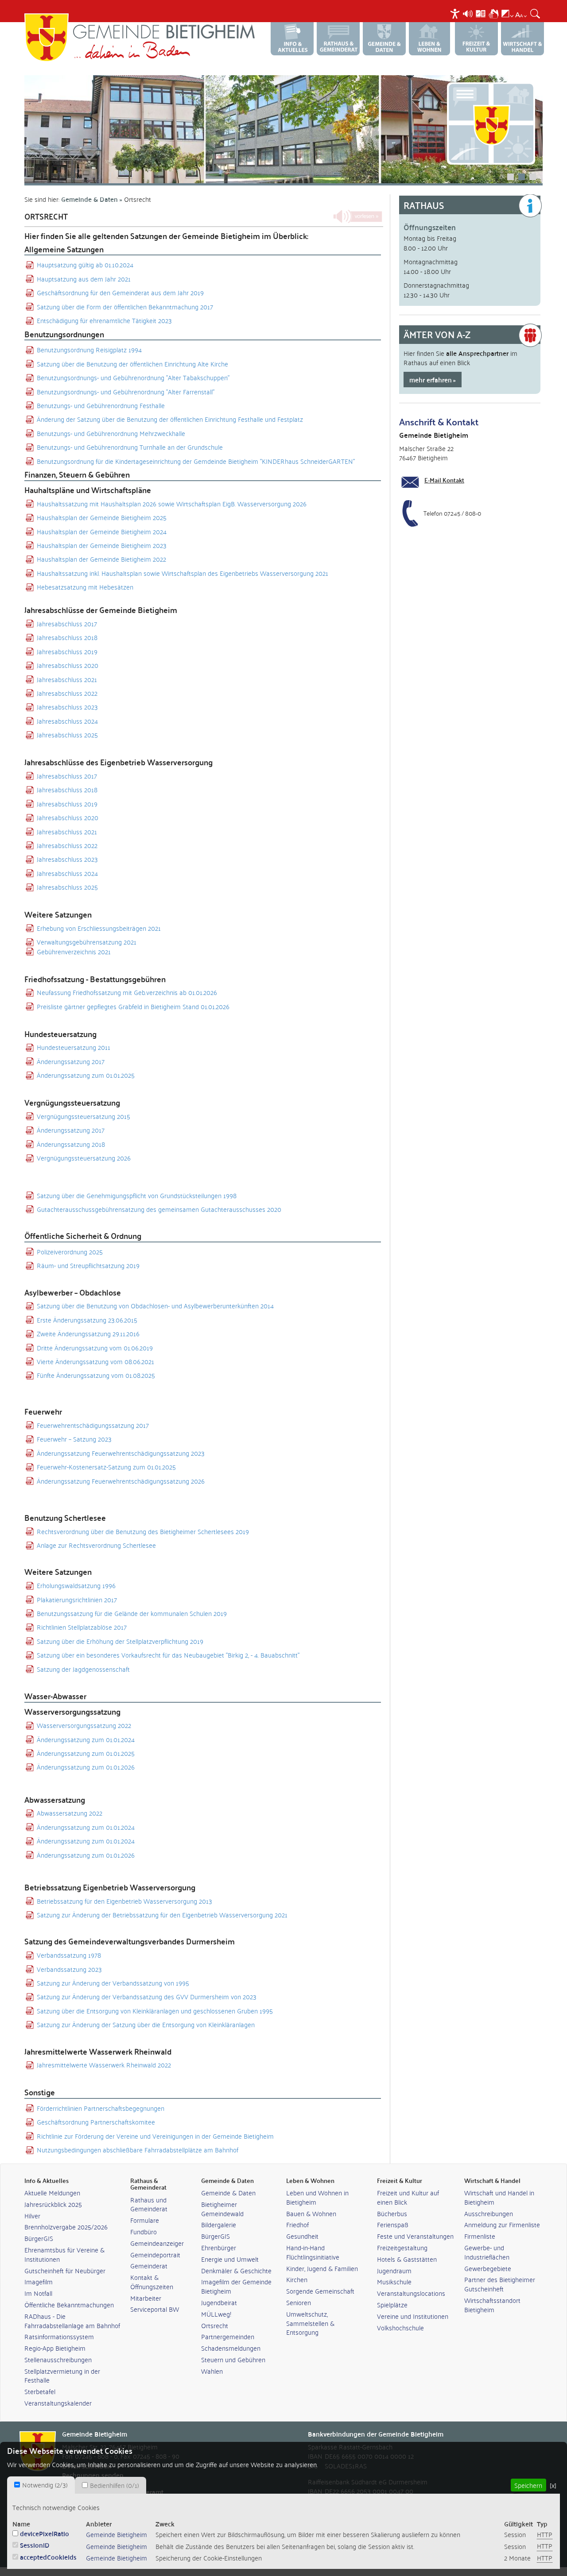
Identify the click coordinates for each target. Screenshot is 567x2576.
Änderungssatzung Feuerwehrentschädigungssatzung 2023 (121, 1453)
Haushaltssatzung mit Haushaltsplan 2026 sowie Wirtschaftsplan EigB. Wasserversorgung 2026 (172, 503)
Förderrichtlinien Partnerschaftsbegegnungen (101, 2108)
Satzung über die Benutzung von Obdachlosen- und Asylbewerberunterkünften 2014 (155, 1305)
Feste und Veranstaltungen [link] (415, 2236)
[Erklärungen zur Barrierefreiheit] (455, 12)
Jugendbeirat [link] (219, 2302)
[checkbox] (17, 2485)
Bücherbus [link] (392, 2213)
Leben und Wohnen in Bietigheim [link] (317, 2197)
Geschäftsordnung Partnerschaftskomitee (96, 2122)
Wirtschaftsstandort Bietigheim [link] (492, 2305)
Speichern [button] (528, 2485)
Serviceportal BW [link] (155, 2309)
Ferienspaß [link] (393, 2224)
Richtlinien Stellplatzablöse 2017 (82, 1627)
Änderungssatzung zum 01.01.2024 (86, 1739)
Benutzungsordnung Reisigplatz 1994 (89, 349)
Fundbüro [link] (144, 2231)
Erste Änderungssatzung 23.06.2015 (87, 1320)
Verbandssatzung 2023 (69, 1969)
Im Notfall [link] (38, 2293)
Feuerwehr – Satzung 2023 (74, 1439)
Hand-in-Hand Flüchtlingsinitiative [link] (313, 2252)
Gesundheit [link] (302, 2236)
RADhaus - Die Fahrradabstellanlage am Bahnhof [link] (72, 2321)
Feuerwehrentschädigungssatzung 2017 (93, 1425)
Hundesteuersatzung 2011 (74, 1047)
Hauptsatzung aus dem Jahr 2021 (84, 279)
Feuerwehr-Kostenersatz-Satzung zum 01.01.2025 (106, 1467)
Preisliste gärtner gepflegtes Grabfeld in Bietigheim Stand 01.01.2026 (133, 1006)
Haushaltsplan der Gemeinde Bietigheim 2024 (102, 531)
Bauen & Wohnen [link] (311, 2213)
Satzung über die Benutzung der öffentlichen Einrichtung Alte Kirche (132, 364)
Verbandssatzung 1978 (69, 1955)
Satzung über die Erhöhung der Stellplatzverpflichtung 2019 (120, 1641)
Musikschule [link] (394, 2281)
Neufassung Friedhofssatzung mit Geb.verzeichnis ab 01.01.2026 (127, 992)
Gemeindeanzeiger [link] (157, 2243)
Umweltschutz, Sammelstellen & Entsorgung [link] (310, 2323)
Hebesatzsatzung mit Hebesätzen (85, 587)
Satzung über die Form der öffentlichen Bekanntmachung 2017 (125, 307)
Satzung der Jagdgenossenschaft (83, 1669)
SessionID (35, 2545)
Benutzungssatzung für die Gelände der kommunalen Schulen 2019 (132, 1613)
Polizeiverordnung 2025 (70, 1251)
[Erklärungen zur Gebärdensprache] (493, 12)
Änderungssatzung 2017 (71, 1061)
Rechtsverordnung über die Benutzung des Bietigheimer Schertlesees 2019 (143, 1531)
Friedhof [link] (297, 2224)
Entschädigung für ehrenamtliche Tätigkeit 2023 (104, 320)
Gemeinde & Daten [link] (228, 2192)
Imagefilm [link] (39, 2281)
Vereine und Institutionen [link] (413, 2316)
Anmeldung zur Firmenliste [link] (502, 2224)
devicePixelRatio (45, 2533)
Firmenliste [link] (480, 2236)
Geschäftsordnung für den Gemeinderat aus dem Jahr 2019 (120, 292)
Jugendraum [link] (394, 2270)
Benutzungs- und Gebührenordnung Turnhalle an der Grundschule (130, 447)
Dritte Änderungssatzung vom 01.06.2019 (95, 1348)
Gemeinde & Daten (89, 199)
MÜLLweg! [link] (216, 2314)
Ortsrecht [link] (215, 2325)
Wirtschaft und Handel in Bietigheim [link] (499, 2197)
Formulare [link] (145, 2220)
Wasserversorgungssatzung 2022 (84, 1725)
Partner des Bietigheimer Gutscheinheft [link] (500, 2284)
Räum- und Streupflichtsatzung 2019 (88, 1265)
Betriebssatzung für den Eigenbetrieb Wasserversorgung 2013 (124, 1901)
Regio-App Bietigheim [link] (55, 2348)
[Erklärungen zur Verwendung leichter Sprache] (481, 12)
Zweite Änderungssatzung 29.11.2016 (88, 1333)
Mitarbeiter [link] (146, 2298)
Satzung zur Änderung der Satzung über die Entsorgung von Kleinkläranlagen (146, 2024)
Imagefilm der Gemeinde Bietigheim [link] (236, 2286)
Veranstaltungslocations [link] (411, 2293)
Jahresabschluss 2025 (67, 735)
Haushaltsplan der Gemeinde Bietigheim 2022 (101, 559)
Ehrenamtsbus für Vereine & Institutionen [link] (64, 2254)
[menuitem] (456, 13)
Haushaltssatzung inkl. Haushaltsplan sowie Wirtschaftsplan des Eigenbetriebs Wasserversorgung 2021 (183, 573)
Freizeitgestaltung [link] (402, 2247)
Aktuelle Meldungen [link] (52, 2192)
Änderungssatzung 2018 (71, 1144)
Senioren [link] (299, 2302)
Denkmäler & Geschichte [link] (236, 2270)
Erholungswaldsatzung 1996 (76, 1585)
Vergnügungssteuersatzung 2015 (83, 1116)
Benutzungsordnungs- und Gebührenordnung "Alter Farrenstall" (126, 391)
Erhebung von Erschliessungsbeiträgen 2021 (99, 928)
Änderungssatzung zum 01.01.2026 (86, 1767)
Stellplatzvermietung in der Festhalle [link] (62, 2375)
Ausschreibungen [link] (489, 2213)
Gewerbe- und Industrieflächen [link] (487, 2252)
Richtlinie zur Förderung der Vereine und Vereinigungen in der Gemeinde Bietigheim (155, 2136)
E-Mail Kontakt (444, 480)
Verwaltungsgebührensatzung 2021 (87, 942)
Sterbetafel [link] (40, 2391)
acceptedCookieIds (48, 2557)
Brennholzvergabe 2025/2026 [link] (66, 2227)
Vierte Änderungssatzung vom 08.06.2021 (95, 1361)
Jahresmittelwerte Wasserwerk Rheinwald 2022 (104, 2065)
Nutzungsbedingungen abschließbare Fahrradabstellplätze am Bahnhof (138, 2150)
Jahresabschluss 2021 (67, 679)
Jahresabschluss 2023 (67, 707)
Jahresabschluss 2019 (67, 651)
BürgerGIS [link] (39, 2238)
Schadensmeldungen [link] (231, 2348)
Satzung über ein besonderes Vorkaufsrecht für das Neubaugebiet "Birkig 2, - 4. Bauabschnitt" (168, 1655)
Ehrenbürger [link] (219, 2247)
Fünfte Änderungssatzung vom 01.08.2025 (96, 1375)
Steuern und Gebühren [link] (233, 2359)
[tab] (41, 2485)
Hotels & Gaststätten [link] (407, 2259)
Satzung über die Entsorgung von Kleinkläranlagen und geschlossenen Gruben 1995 (155, 2011)
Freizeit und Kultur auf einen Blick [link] (408, 2197)
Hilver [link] (32, 2215)
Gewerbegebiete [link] (488, 2268)
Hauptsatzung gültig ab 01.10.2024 (85, 264)
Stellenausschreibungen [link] (58, 2359)
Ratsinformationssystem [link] (59, 2336)
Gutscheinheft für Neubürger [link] (65, 2270)
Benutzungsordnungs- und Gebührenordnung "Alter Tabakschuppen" (133, 377)
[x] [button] (553, 2485)
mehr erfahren (431, 380)
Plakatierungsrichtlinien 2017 (77, 1599)
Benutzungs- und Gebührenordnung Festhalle (101, 405)
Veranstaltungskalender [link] (58, 2403)
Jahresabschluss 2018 (67, 637)
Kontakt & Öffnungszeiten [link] (152, 2282)
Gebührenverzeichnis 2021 (74, 951)
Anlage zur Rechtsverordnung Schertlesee (96, 1545)
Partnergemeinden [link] (228, 2336)
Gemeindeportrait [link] (155, 2254)
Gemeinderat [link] (149, 2266)
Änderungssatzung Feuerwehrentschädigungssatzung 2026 (121, 1481)
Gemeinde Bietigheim (117, 2534)
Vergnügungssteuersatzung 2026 (84, 1158)
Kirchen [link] (297, 2279)
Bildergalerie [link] (219, 2224)
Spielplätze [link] (392, 2304)
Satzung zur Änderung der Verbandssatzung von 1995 (113, 1983)
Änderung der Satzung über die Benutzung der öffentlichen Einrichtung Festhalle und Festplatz (170, 419)
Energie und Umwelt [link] (230, 2259)
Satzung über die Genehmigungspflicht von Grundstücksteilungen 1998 (137, 1195)
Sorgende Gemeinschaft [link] (320, 2291)
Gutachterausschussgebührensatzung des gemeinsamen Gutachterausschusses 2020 (159, 1209)
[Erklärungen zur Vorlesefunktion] (468, 12)
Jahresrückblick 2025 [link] (53, 2204)
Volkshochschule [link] (400, 2327)
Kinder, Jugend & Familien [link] (322, 2268)
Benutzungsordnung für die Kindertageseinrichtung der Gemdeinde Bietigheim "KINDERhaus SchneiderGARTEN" (196, 461)
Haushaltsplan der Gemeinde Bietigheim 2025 (102, 517)
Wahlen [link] (212, 2371)
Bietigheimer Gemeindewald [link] (222, 2209)
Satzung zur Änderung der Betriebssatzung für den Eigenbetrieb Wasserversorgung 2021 (162, 1915)
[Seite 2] (283, 129)
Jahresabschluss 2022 (67, 693)
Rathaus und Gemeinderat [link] (149, 2204)
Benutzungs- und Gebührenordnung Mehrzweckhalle (111, 433)
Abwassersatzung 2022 (70, 1813)
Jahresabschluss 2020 (68, 665)
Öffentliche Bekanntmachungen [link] (69, 2304)
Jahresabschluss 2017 (67, 623)
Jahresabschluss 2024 (67, 721)
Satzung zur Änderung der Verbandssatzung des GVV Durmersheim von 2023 (147, 1996)
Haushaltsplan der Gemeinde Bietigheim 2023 (102, 545)
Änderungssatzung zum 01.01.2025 (86, 1075)
